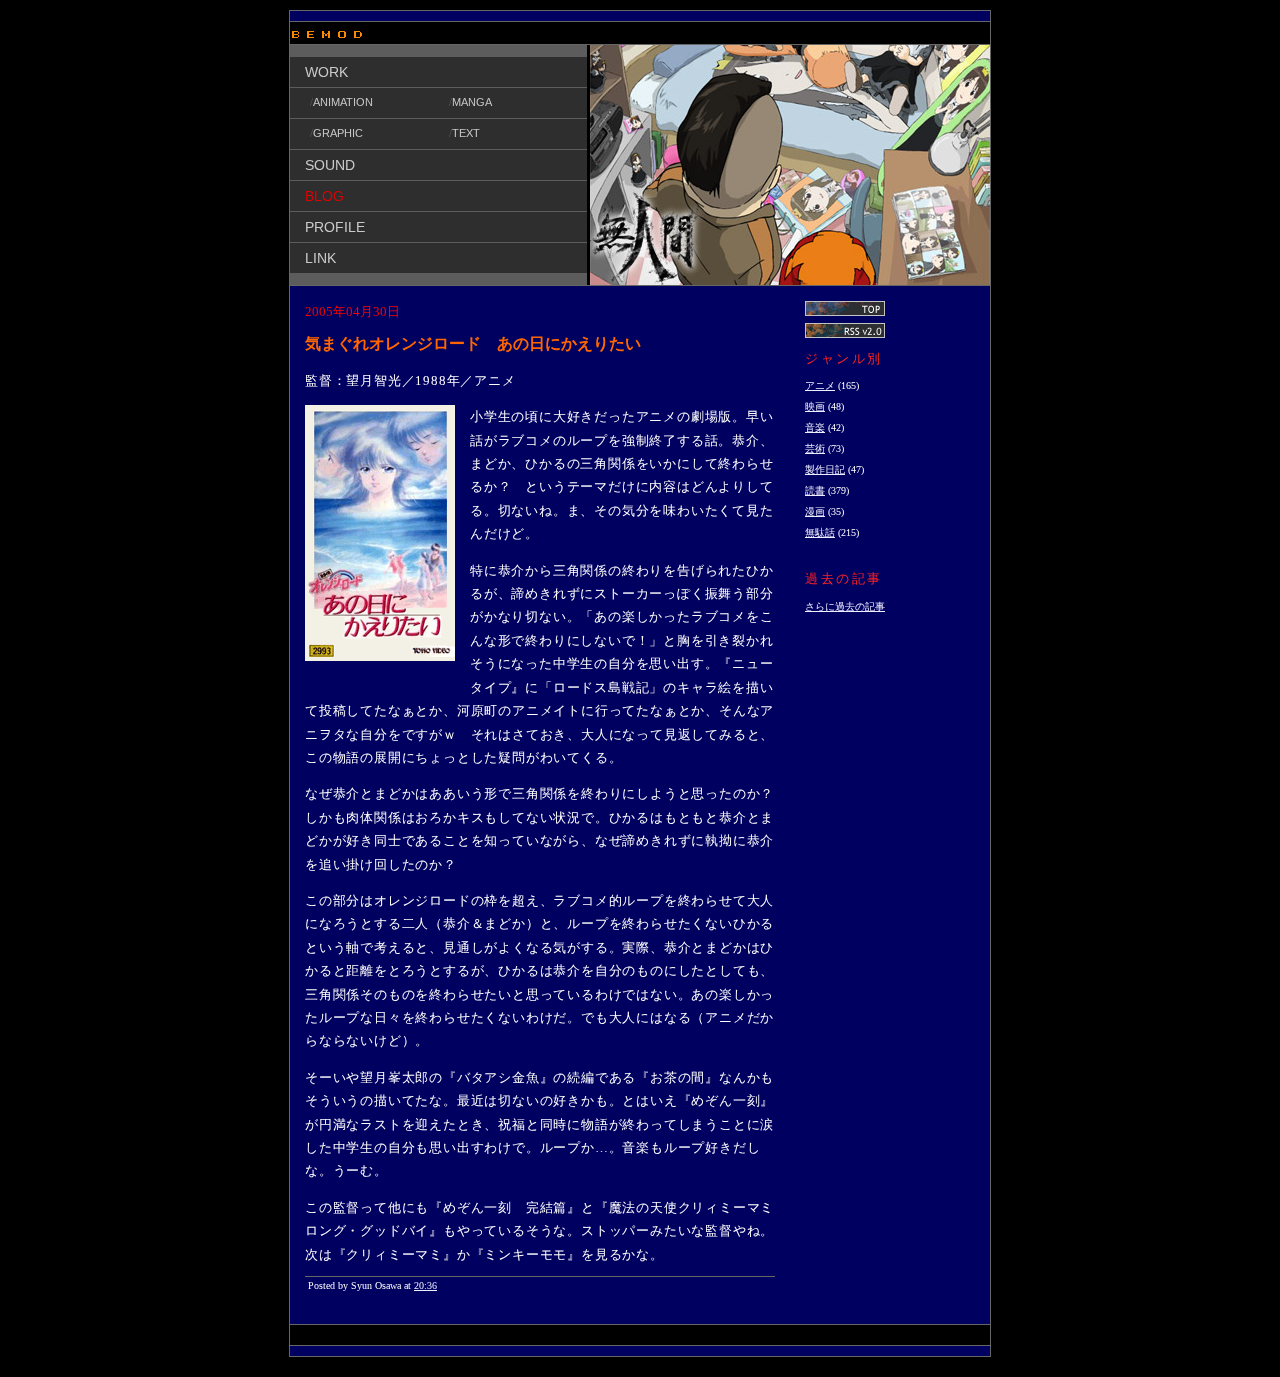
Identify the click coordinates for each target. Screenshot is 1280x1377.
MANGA (472, 102)
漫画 (815, 511)
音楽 (815, 427)
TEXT (466, 133)
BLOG (324, 196)
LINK (320, 258)
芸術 (815, 448)
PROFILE (335, 227)
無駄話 (820, 532)
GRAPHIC (338, 133)
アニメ (820, 385)
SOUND (330, 165)
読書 (815, 490)
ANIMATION (343, 102)
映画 (815, 406)
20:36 (425, 1285)
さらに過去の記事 (845, 606)
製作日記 (825, 469)
